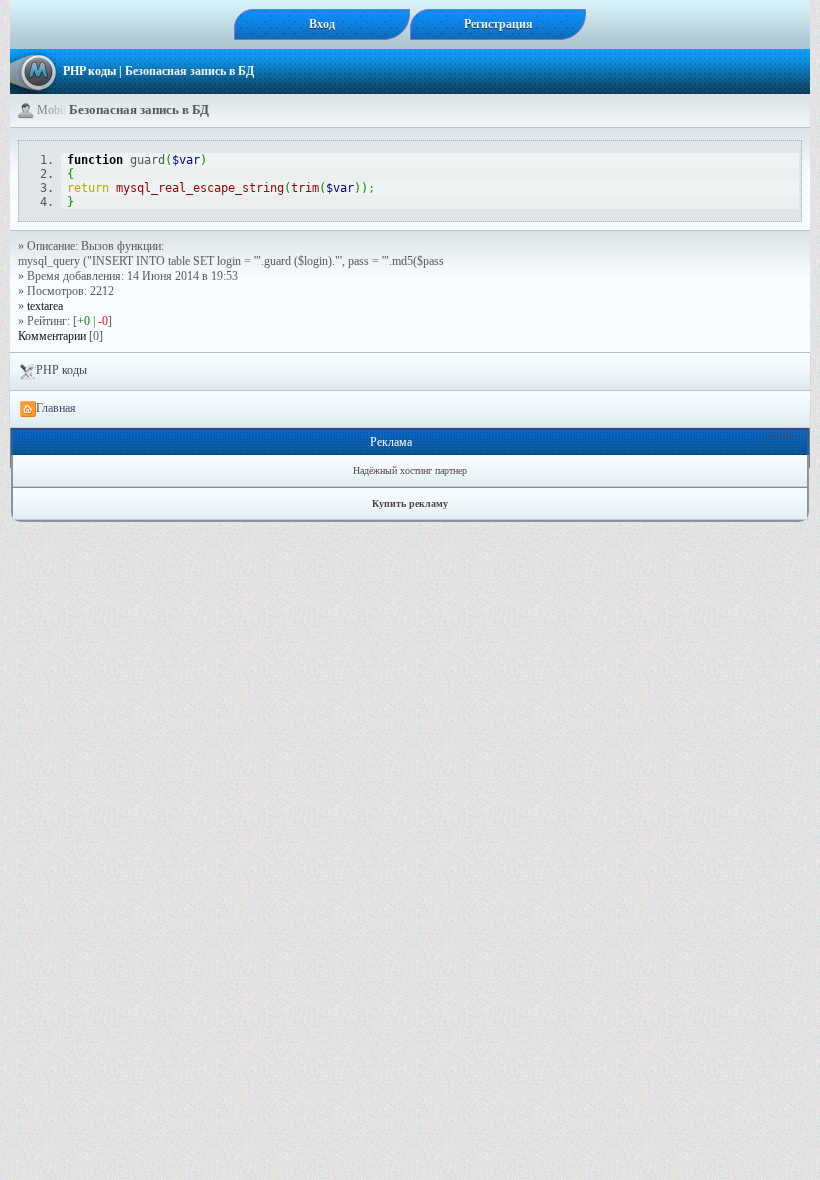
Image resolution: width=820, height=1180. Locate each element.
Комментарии (52, 336)
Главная (56, 408)
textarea (45, 306)
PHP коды (89, 71)
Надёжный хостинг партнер (410, 470)
